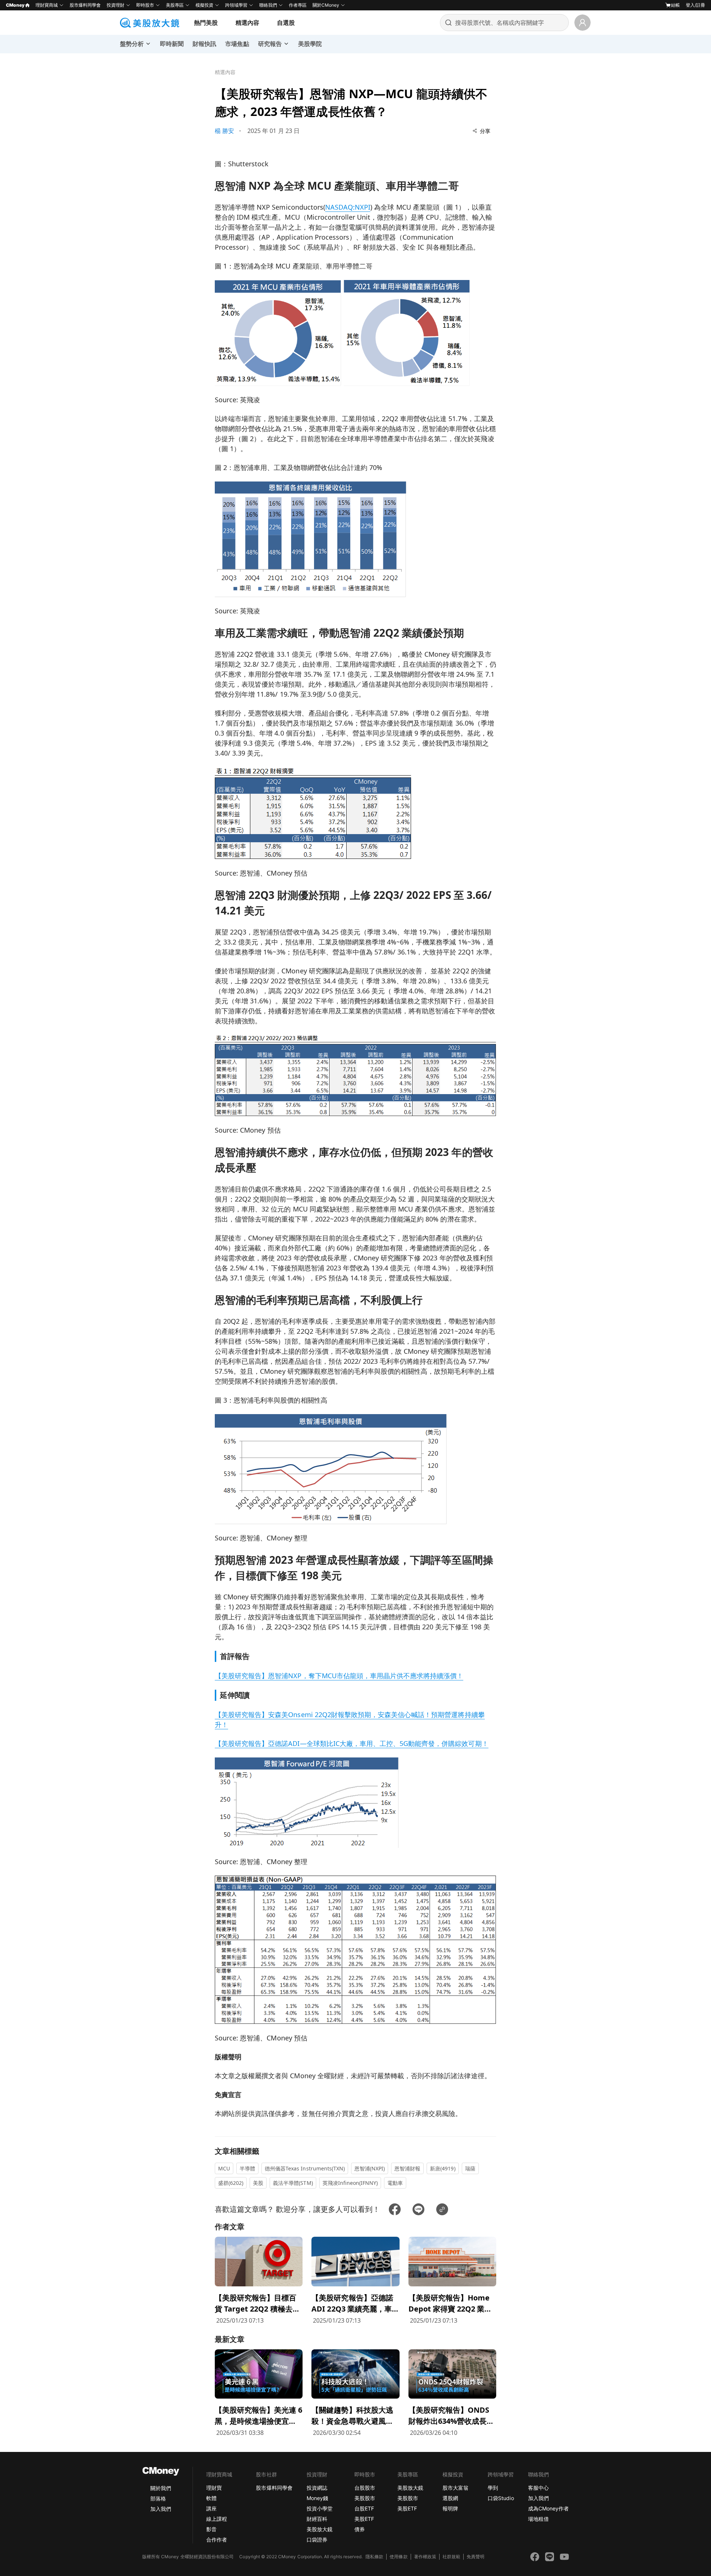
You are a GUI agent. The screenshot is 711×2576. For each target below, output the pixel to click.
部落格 (158, 2498)
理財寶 (214, 2488)
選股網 (450, 2498)
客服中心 (538, 2488)
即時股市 (145, 5)
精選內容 (247, 23)
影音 (211, 2529)
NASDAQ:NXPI (348, 207)
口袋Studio (501, 2498)
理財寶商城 (47, 5)
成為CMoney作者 (548, 2508)
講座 (211, 2508)
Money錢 (317, 2498)
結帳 (675, 5)
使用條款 (398, 2557)
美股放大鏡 (320, 2529)
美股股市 (365, 2498)
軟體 (211, 2498)
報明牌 (450, 2508)
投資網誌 (317, 2488)
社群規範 (451, 2557)
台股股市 (365, 2488)
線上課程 (217, 2519)
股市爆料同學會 (85, 5)
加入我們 (161, 2509)
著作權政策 (425, 2557)
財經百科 (317, 2519)
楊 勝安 (224, 131)
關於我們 (161, 2488)
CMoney (15, 5)
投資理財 (116, 5)
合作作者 (217, 2540)
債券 (360, 2529)
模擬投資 (204, 5)
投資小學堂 (320, 2508)
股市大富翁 (455, 2488)
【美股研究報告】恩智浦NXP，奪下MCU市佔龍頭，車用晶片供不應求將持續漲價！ (339, 1676)
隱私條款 (374, 2557)
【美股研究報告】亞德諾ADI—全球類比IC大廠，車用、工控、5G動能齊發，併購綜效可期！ (352, 1743)
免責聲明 (475, 2557)
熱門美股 (206, 23)
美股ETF (364, 2519)
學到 (493, 2488)
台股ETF (364, 2508)
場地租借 (538, 2519)
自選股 (286, 23)
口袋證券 (317, 2540)
